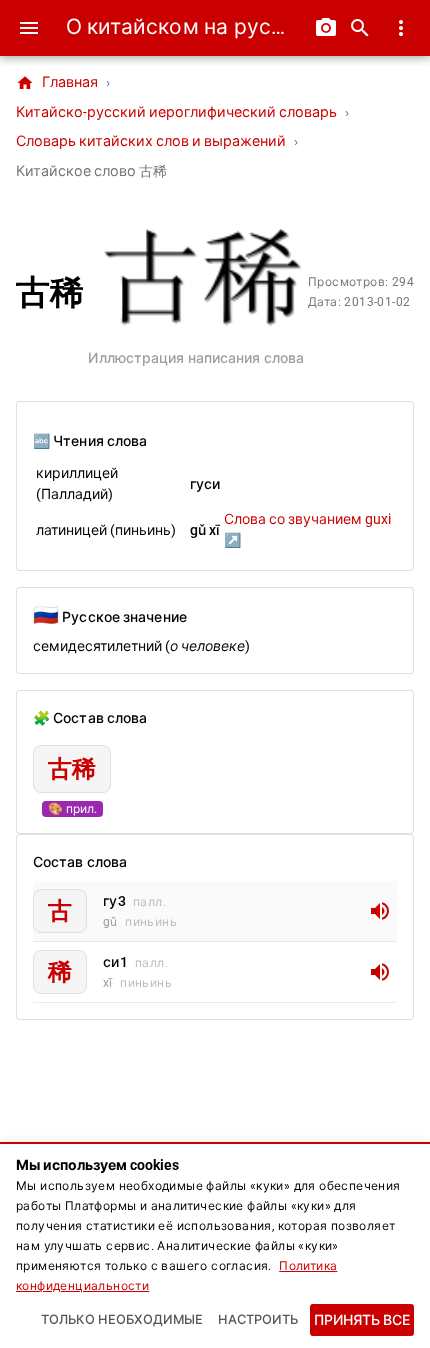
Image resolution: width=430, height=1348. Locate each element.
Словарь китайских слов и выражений (151, 141)
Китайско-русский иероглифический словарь (176, 112)
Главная (57, 83)
